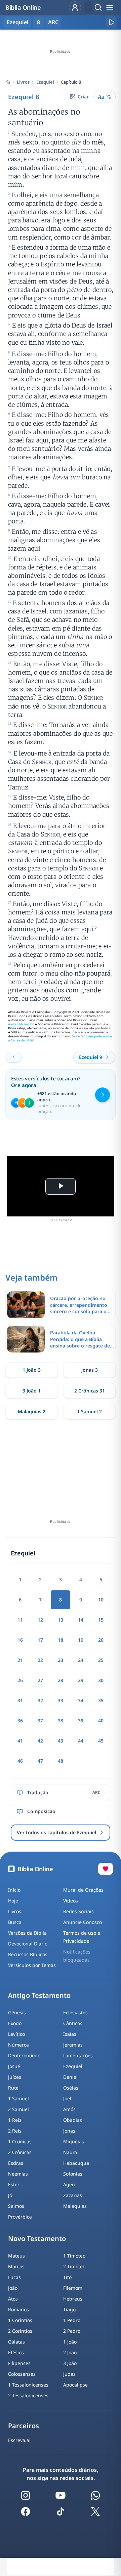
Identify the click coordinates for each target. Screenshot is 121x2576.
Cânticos (73, 2023)
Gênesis (17, 2012)
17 (40, 1640)
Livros (23, 82)
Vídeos (71, 1901)
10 (101, 1600)
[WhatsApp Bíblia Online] (95, 2495)
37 (40, 1721)
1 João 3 (32, 1370)
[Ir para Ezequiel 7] (14, 1057)
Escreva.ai (19, 2440)
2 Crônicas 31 (90, 1391)
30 (101, 1680)
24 (81, 1660)
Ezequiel (45, 82)
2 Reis (15, 2131)
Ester (14, 2184)
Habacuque (76, 2163)
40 (101, 1721)
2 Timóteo (74, 2266)
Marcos (16, 2266)
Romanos (18, 2309)
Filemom (73, 2288)
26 (20, 1680)
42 (40, 1741)
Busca (15, 1922)
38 (61, 1721)
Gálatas (16, 2342)
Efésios (16, 2352)
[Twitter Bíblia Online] (95, 2511)
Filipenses (19, 2363)
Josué (14, 2066)
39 (81, 1721)
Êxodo (15, 2023)
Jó (10, 2195)
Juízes (15, 2077)
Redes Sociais (78, 1911)
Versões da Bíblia (27, 1933)
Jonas (69, 2131)
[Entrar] (75, 7)
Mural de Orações (83, 1890)
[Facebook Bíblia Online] (26, 2511)
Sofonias (73, 2174)
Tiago (69, 2309)
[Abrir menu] (110, 7)
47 (40, 1761)
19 (81, 1640)
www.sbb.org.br (21, 1024)
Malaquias (75, 2206)
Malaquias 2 (32, 1411)
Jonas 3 (90, 1370)
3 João (70, 2363)
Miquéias (74, 2141)
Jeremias (73, 2045)
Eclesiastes (75, 2012)
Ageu (69, 2184)
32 (40, 1700)
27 (40, 1680)
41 (20, 1741)
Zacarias (73, 2195)
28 (61, 1680)
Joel (67, 2098)
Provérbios (20, 2217)
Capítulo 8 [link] (71, 82)
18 (61, 1640)
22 (40, 1660)
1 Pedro (72, 2320)
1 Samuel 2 (89, 1411)
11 (20, 1620)
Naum (70, 2152)
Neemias (18, 2174)
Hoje (13, 1901)
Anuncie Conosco (83, 1922)
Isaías (70, 2034)
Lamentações (78, 2055)
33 (61, 1700)
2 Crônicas (20, 2152)
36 (20, 1721)
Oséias (71, 2088)
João (13, 2288)
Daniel (70, 2077)
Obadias (73, 2120)
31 (20, 1700)
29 (81, 1680)
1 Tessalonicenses (28, 2385)
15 (101, 1620)
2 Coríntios (20, 2331)
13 (61, 1620)
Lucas (14, 2277)
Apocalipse (75, 2385)
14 (81, 1620)
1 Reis (15, 2120)
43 (61, 1741)
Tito (67, 2277)
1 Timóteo (74, 2256)
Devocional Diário (28, 1944)
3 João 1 (32, 1391)
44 (81, 1741)
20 (101, 1640)
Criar (83, 97)
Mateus (16, 2256)
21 (20, 1660)
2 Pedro (72, 2331)
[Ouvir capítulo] (111, 22)
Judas (69, 2374)
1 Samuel (18, 2098)
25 (101, 1660)
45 (101, 1741)
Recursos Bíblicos (28, 1954)
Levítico (16, 2034)
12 (40, 1620)
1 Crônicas (20, 2141)
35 (101, 1700)
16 (20, 1640)
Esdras (16, 2163)
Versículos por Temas (32, 1965)
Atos (13, 2299)
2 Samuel (18, 2109)
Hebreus (73, 2299)
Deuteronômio (24, 2055)
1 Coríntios (20, 2320)
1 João (70, 2342)
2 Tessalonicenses (28, 2395)
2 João (70, 2352)
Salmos (16, 2206)
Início (14, 1890)
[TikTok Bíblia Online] (61, 2511)
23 (61, 1660)
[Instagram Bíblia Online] (26, 2495)
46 (20, 1761)
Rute (13, 2088)
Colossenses (22, 2374)
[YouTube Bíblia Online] (61, 2495)
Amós (69, 2109)
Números (18, 2045)
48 (61, 1761)
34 (81, 1700)
